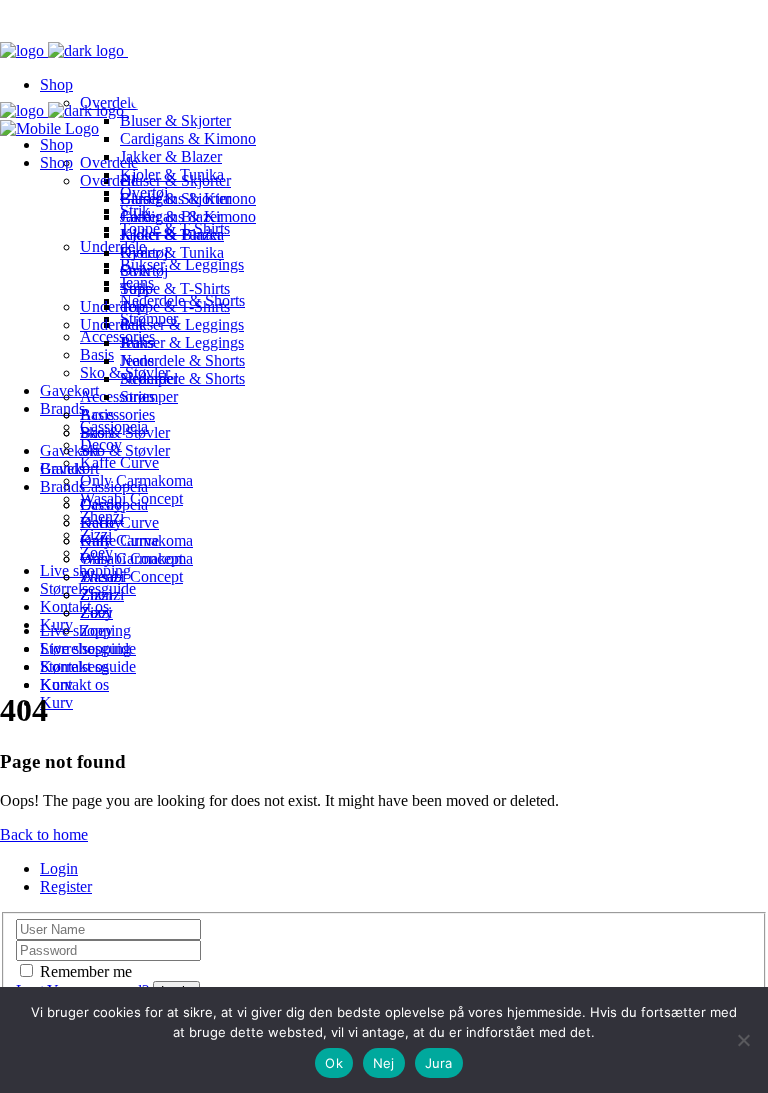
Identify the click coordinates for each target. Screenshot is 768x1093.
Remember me (86, 971)
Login (59, 868)
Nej (384, 1063)
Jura (439, 1063)
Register (66, 886)
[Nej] (743, 1040)
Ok (334, 1063)
